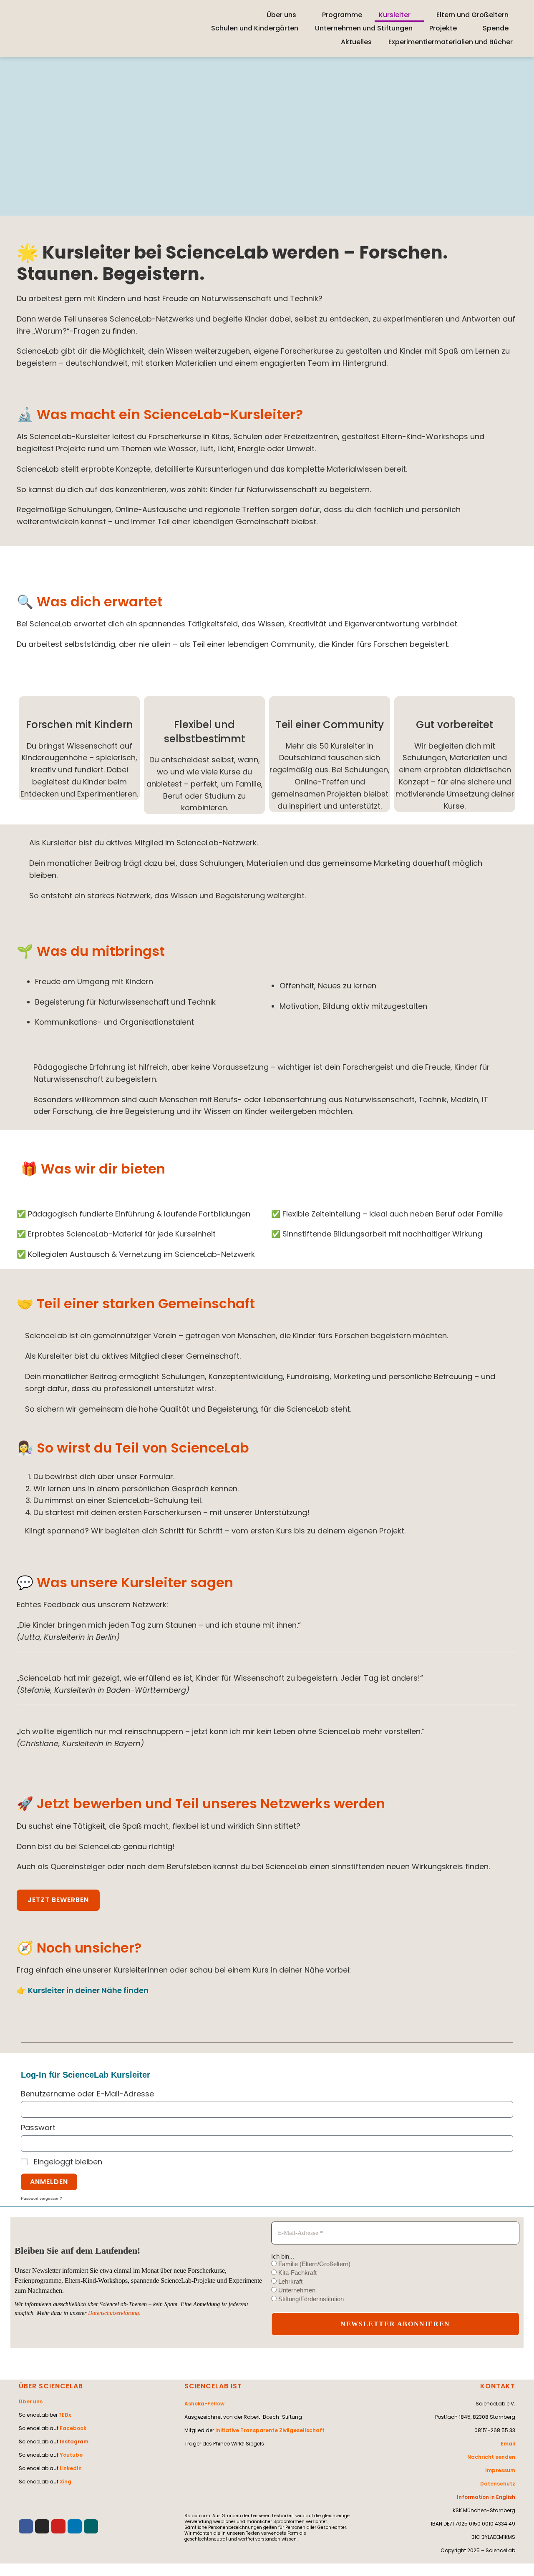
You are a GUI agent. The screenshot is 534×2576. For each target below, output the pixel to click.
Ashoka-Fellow (204, 2404)
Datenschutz (498, 2484)
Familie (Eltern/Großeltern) (314, 2264)
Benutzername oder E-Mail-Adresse (87, 2094)
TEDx (65, 2415)
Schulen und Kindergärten (255, 28)
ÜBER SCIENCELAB (51, 2386)
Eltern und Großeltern (472, 15)
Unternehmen (296, 2290)
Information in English (486, 2497)
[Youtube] (58, 2526)
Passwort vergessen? (42, 2198)
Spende (496, 28)
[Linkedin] (75, 2526)
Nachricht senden (491, 2457)
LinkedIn (71, 2468)
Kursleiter (395, 15)
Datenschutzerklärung (113, 2313)
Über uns (281, 15)
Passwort (38, 2127)
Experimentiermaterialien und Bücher (451, 42)
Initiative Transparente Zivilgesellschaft (270, 2430)
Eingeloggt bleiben (67, 2162)
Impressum (500, 2470)
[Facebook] (26, 2526)
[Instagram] (42, 2526)
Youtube (71, 2455)
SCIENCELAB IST (213, 2386)
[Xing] (91, 2526)
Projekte (443, 28)
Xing (65, 2482)
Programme (342, 15)
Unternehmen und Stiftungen (364, 28)
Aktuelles (356, 42)
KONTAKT (498, 2386)
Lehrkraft (290, 2281)
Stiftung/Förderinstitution (310, 2299)
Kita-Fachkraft (297, 2273)
